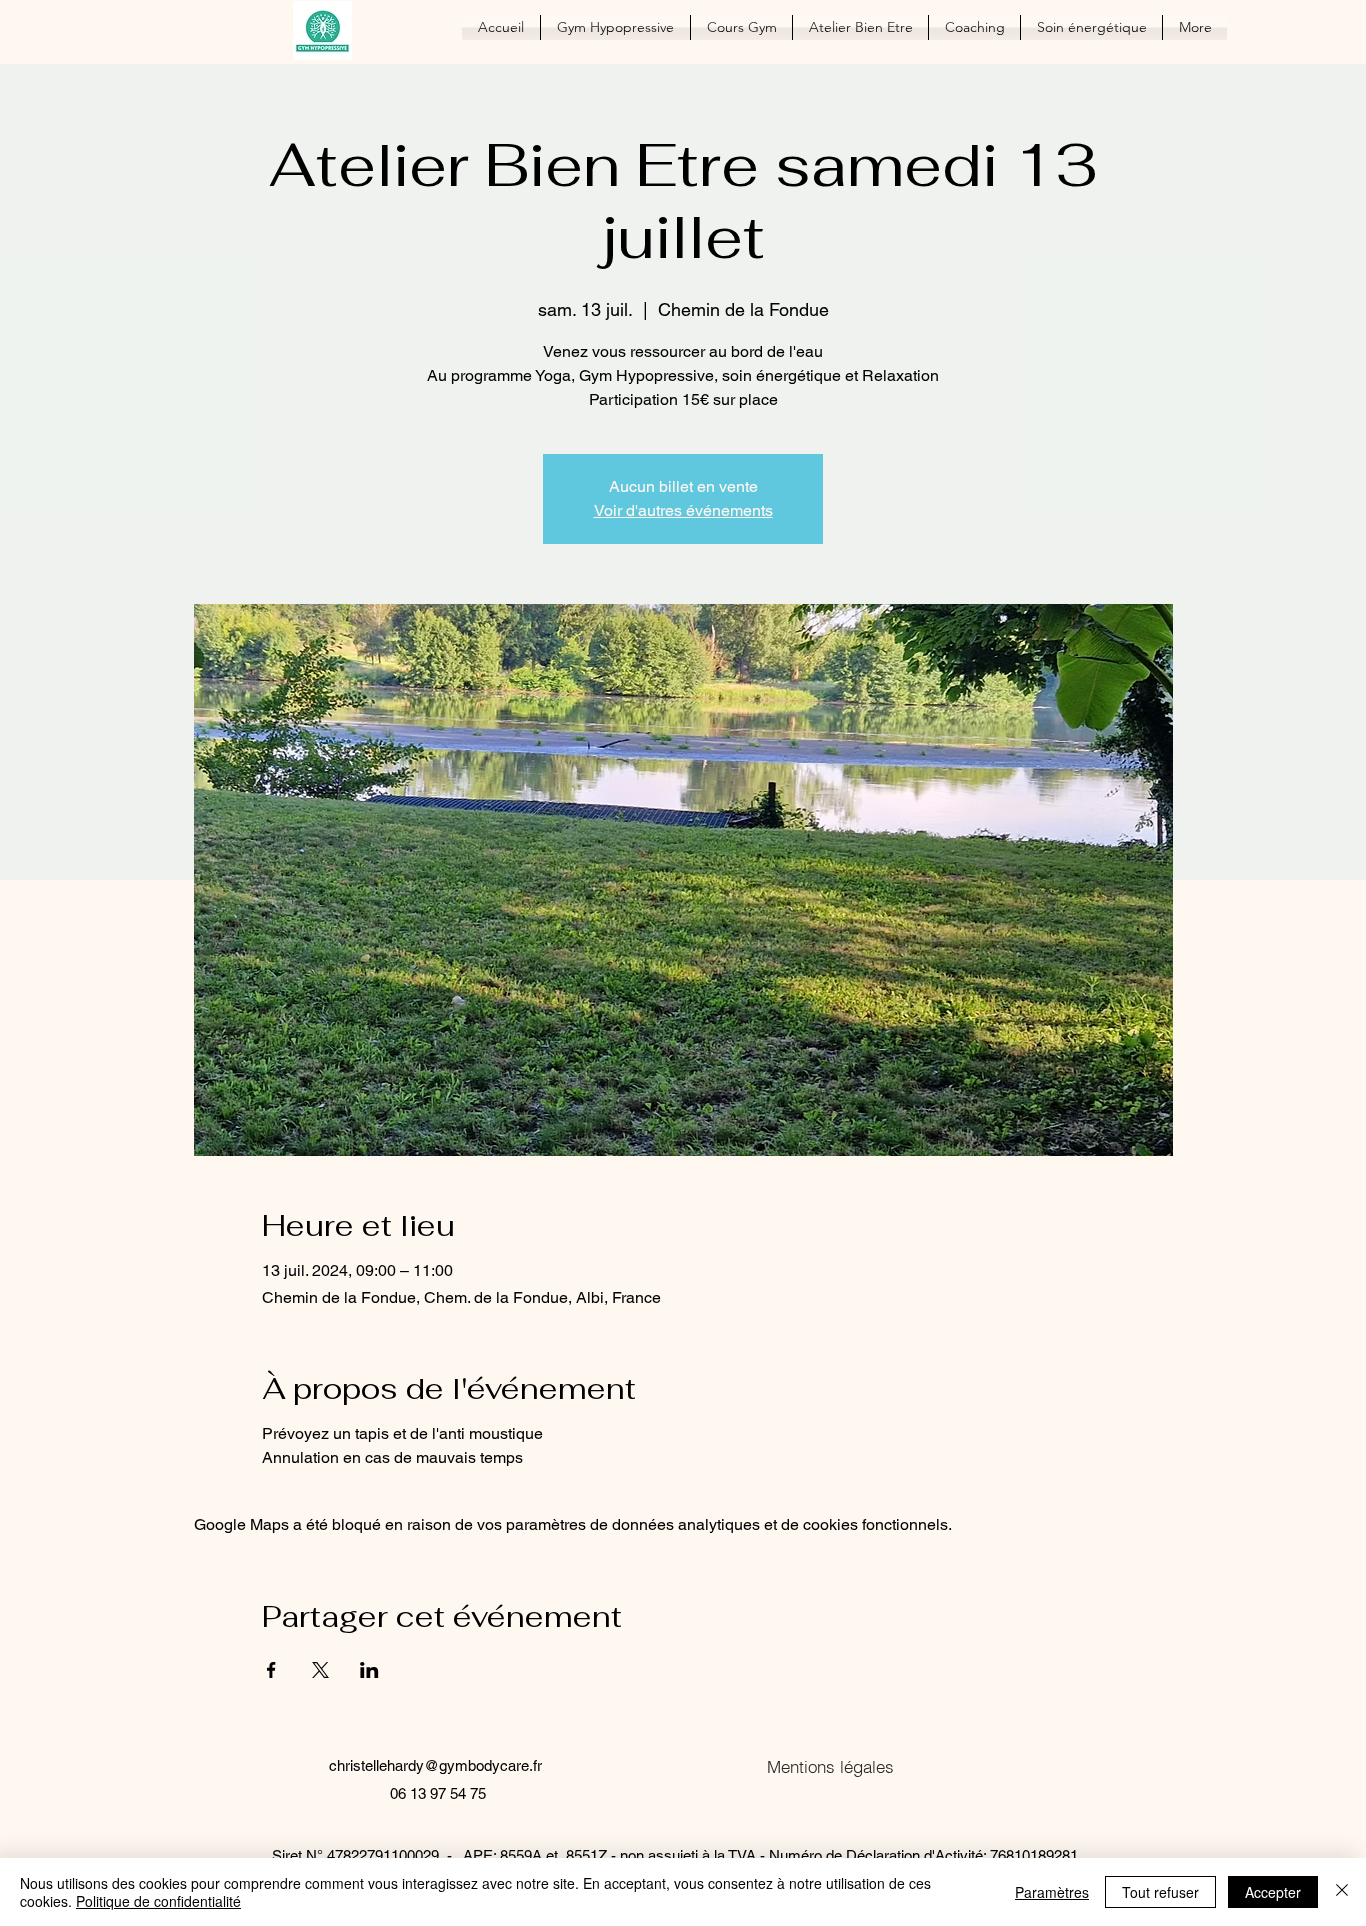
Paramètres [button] (1052, 1892)
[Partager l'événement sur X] (320, 1670)
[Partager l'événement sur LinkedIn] (369, 1670)
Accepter (1273, 1892)
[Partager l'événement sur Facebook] (271, 1670)
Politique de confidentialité (158, 1901)
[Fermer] (1342, 1892)
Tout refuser (1160, 1892)
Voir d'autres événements (683, 510)
